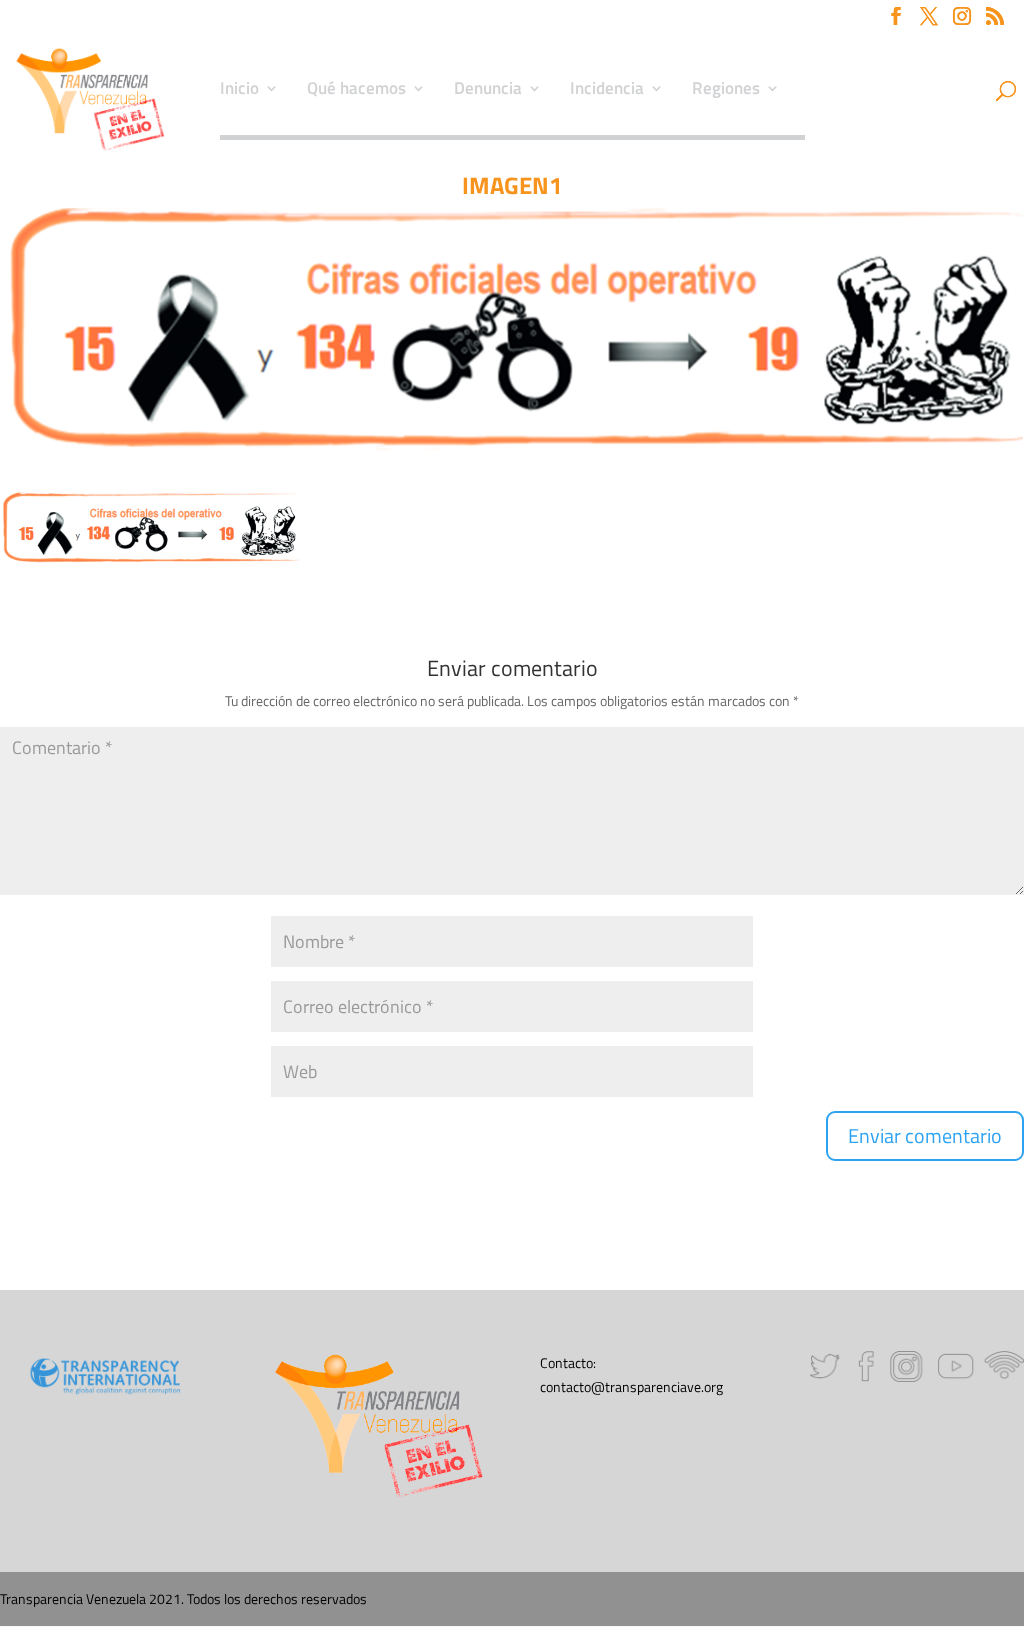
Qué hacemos (356, 91)
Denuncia (488, 91)
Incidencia (607, 91)
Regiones (726, 91)
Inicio (239, 91)
